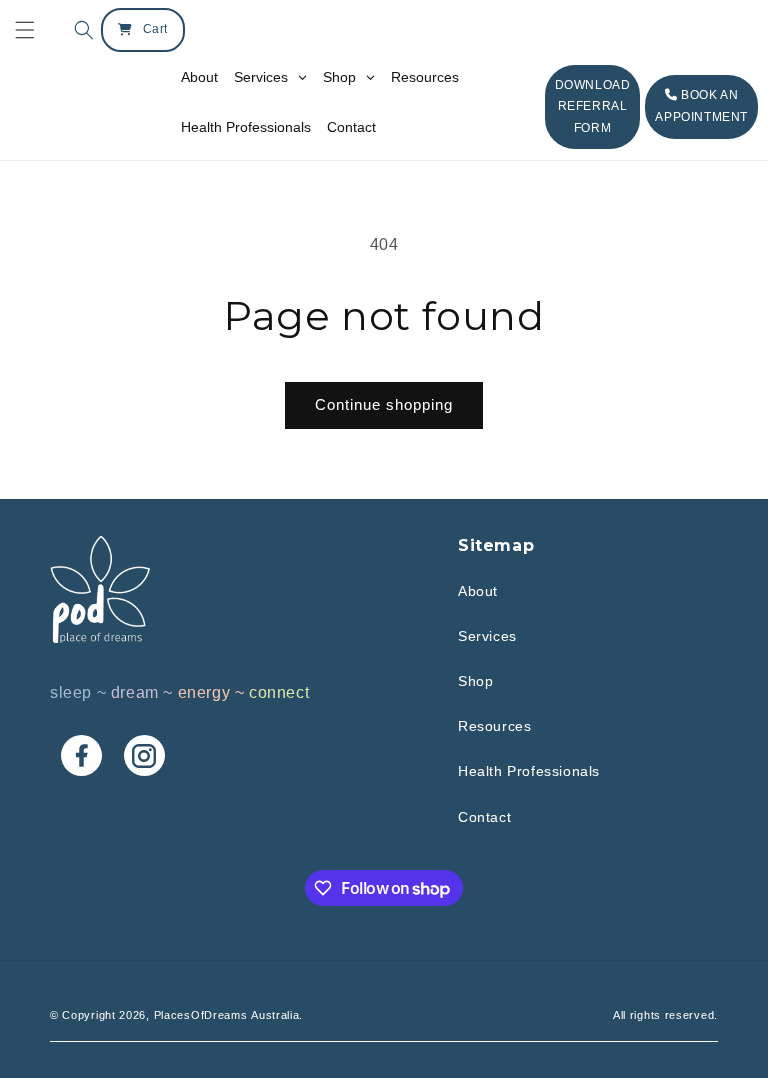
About (478, 591)
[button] (79, 30)
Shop (475, 681)
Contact (484, 817)
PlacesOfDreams (201, 1015)
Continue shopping (384, 404)
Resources (494, 726)
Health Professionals (529, 771)
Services (487, 636)
